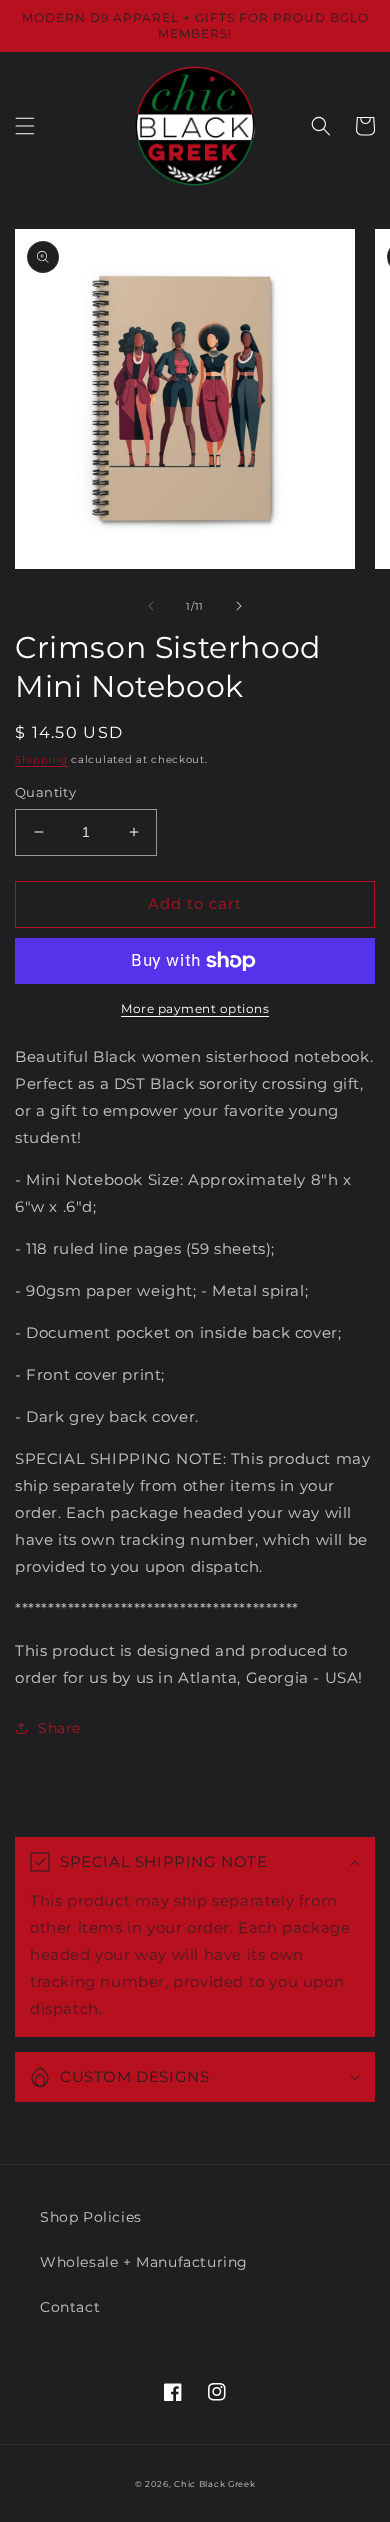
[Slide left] (151, 606)
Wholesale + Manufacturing (144, 2262)
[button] (25, 126)
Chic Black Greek (214, 2484)
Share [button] (59, 1728)
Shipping (41, 759)
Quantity (45, 792)
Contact (70, 2307)
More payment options (195, 1008)
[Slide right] (239, 606)
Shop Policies (91, 2217)
